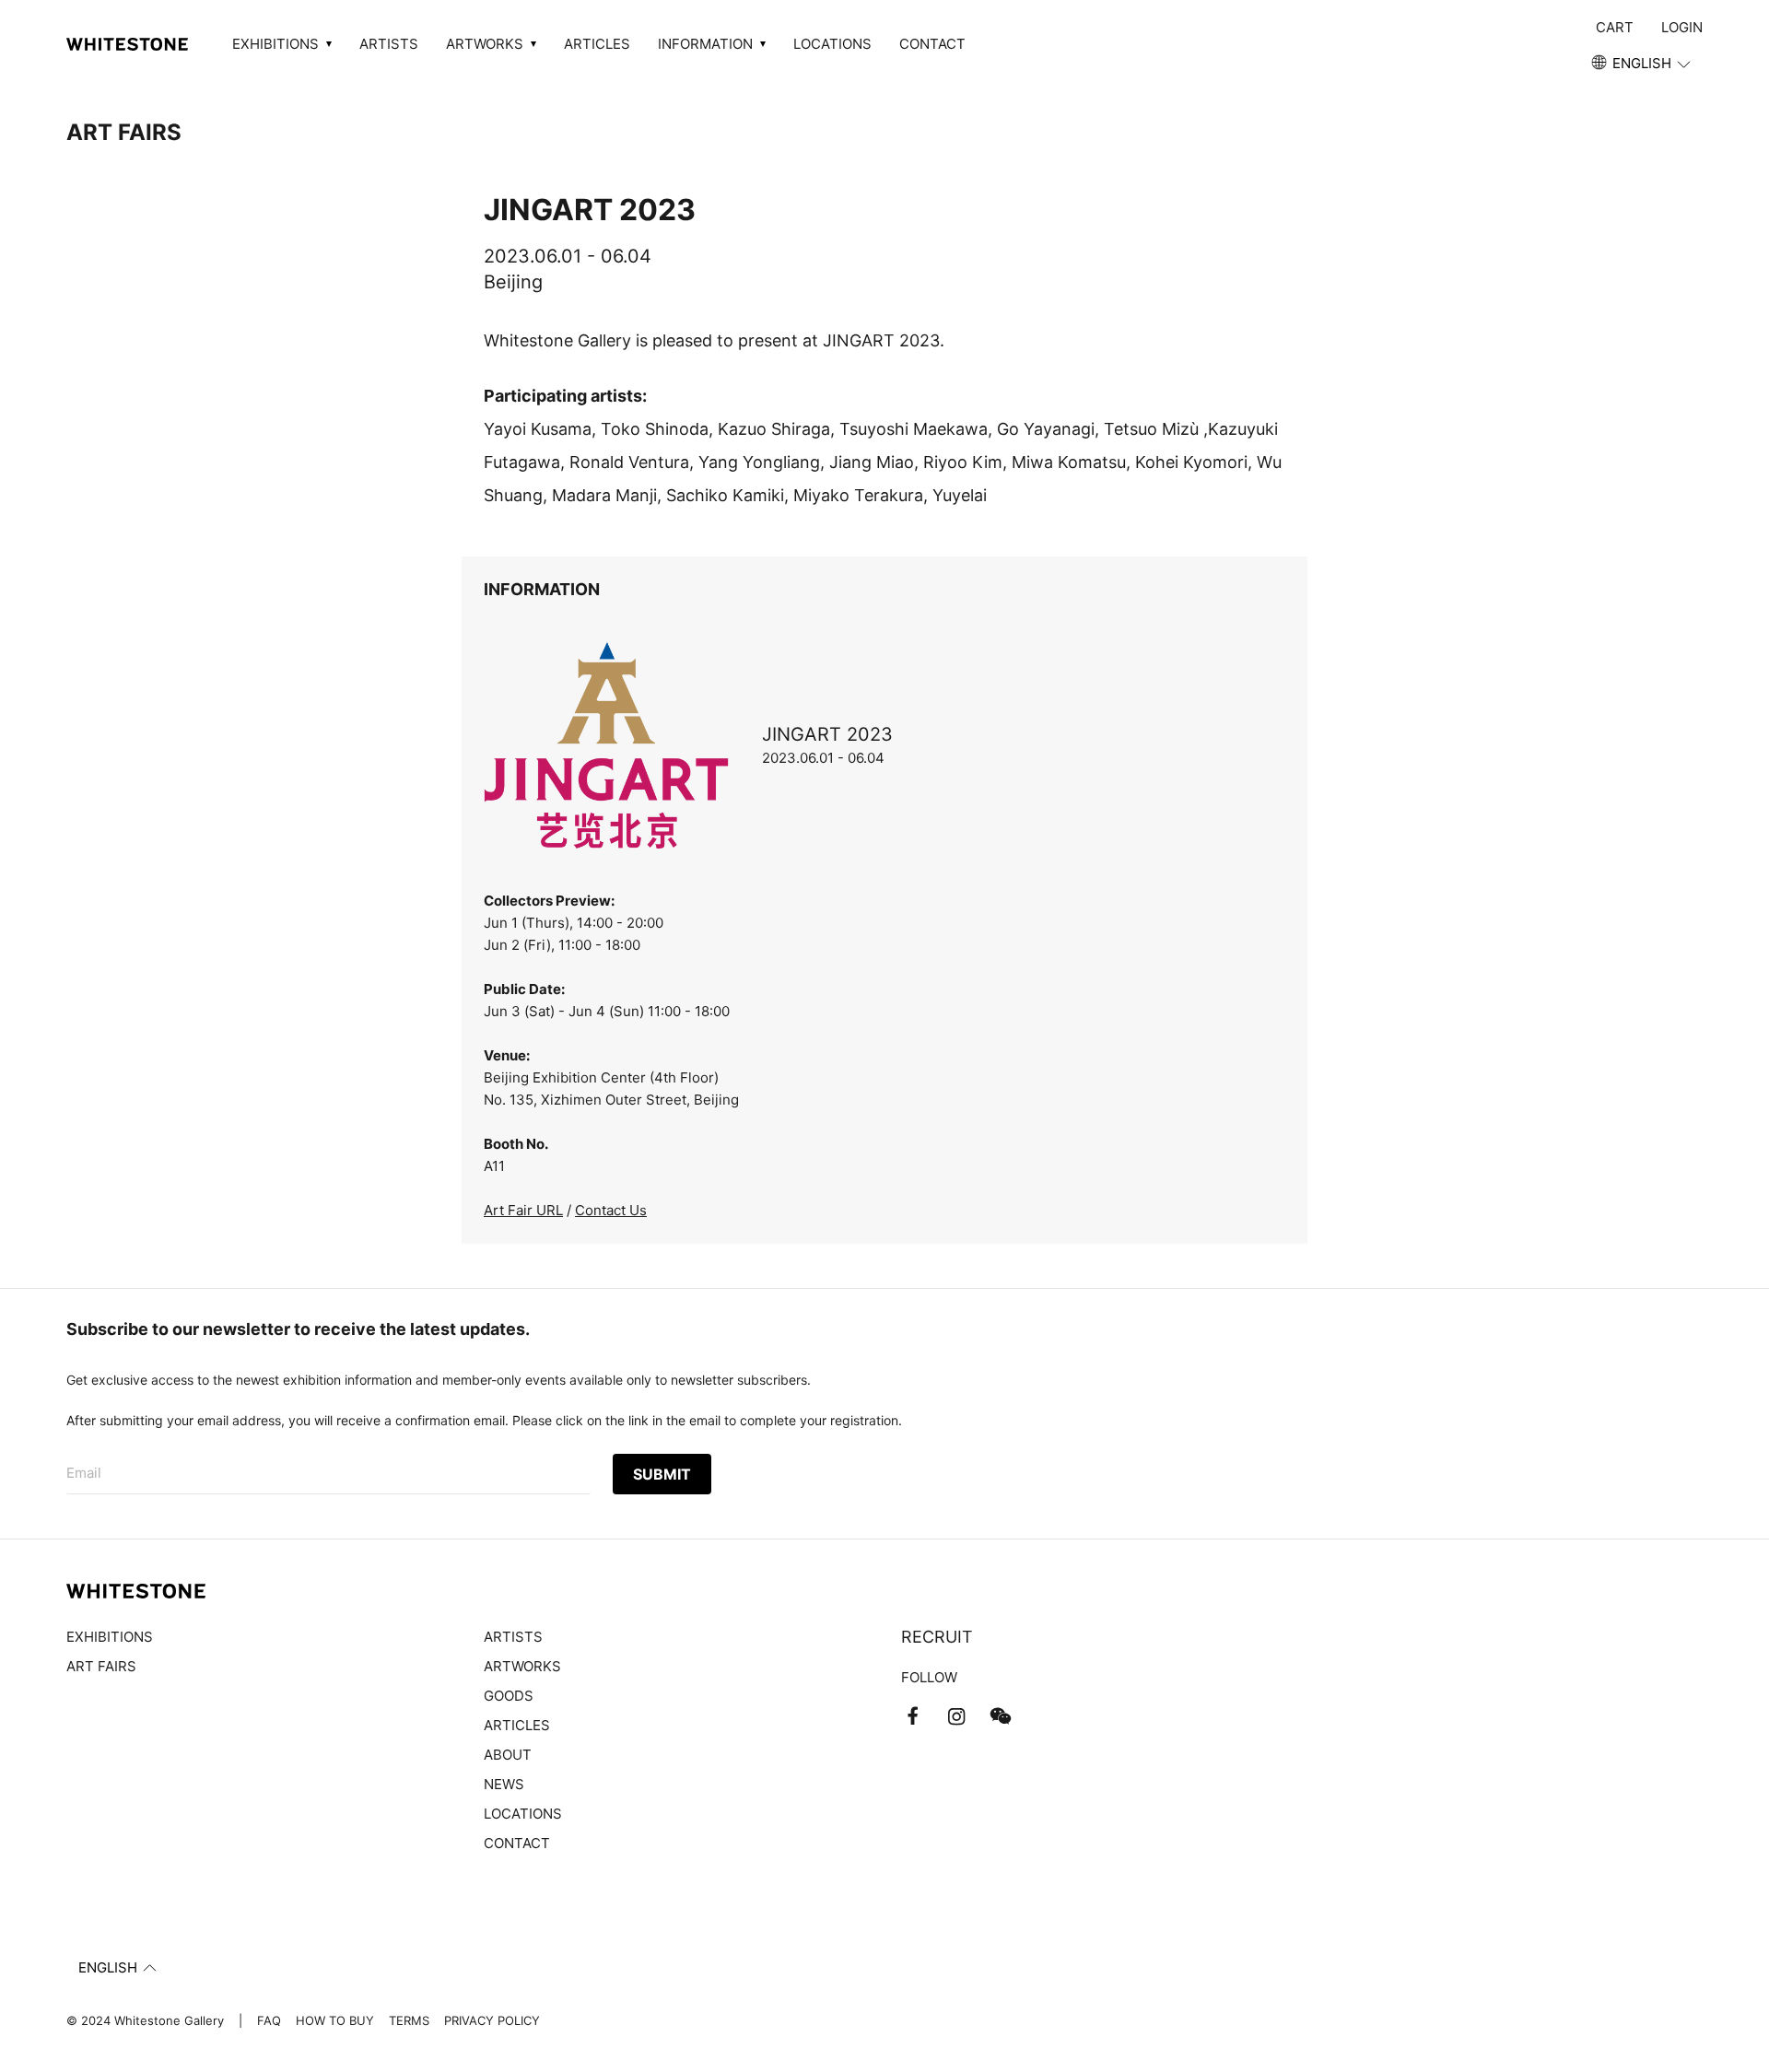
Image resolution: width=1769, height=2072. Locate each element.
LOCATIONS (832, 44)
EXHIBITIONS (110, 1637)
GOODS (509, 1696)
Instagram (956, 1716)
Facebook (912, 1716)
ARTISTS (389, 44)
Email (84, 1473)
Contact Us (611, 1210)
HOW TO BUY (335, 2020)
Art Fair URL (523, 1210)
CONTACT (932, 44)
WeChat (1001, 1716)
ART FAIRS (124, 132)
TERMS (409, 2020)
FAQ (269, 2020)
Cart (1615, 27)
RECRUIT (937, 1637)
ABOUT (508, 1755)
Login (1682, 27)
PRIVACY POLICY (492, 2020)
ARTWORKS (522, 1666)
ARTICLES (597, 44)
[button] (1642, 64)
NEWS (504, 1784)
